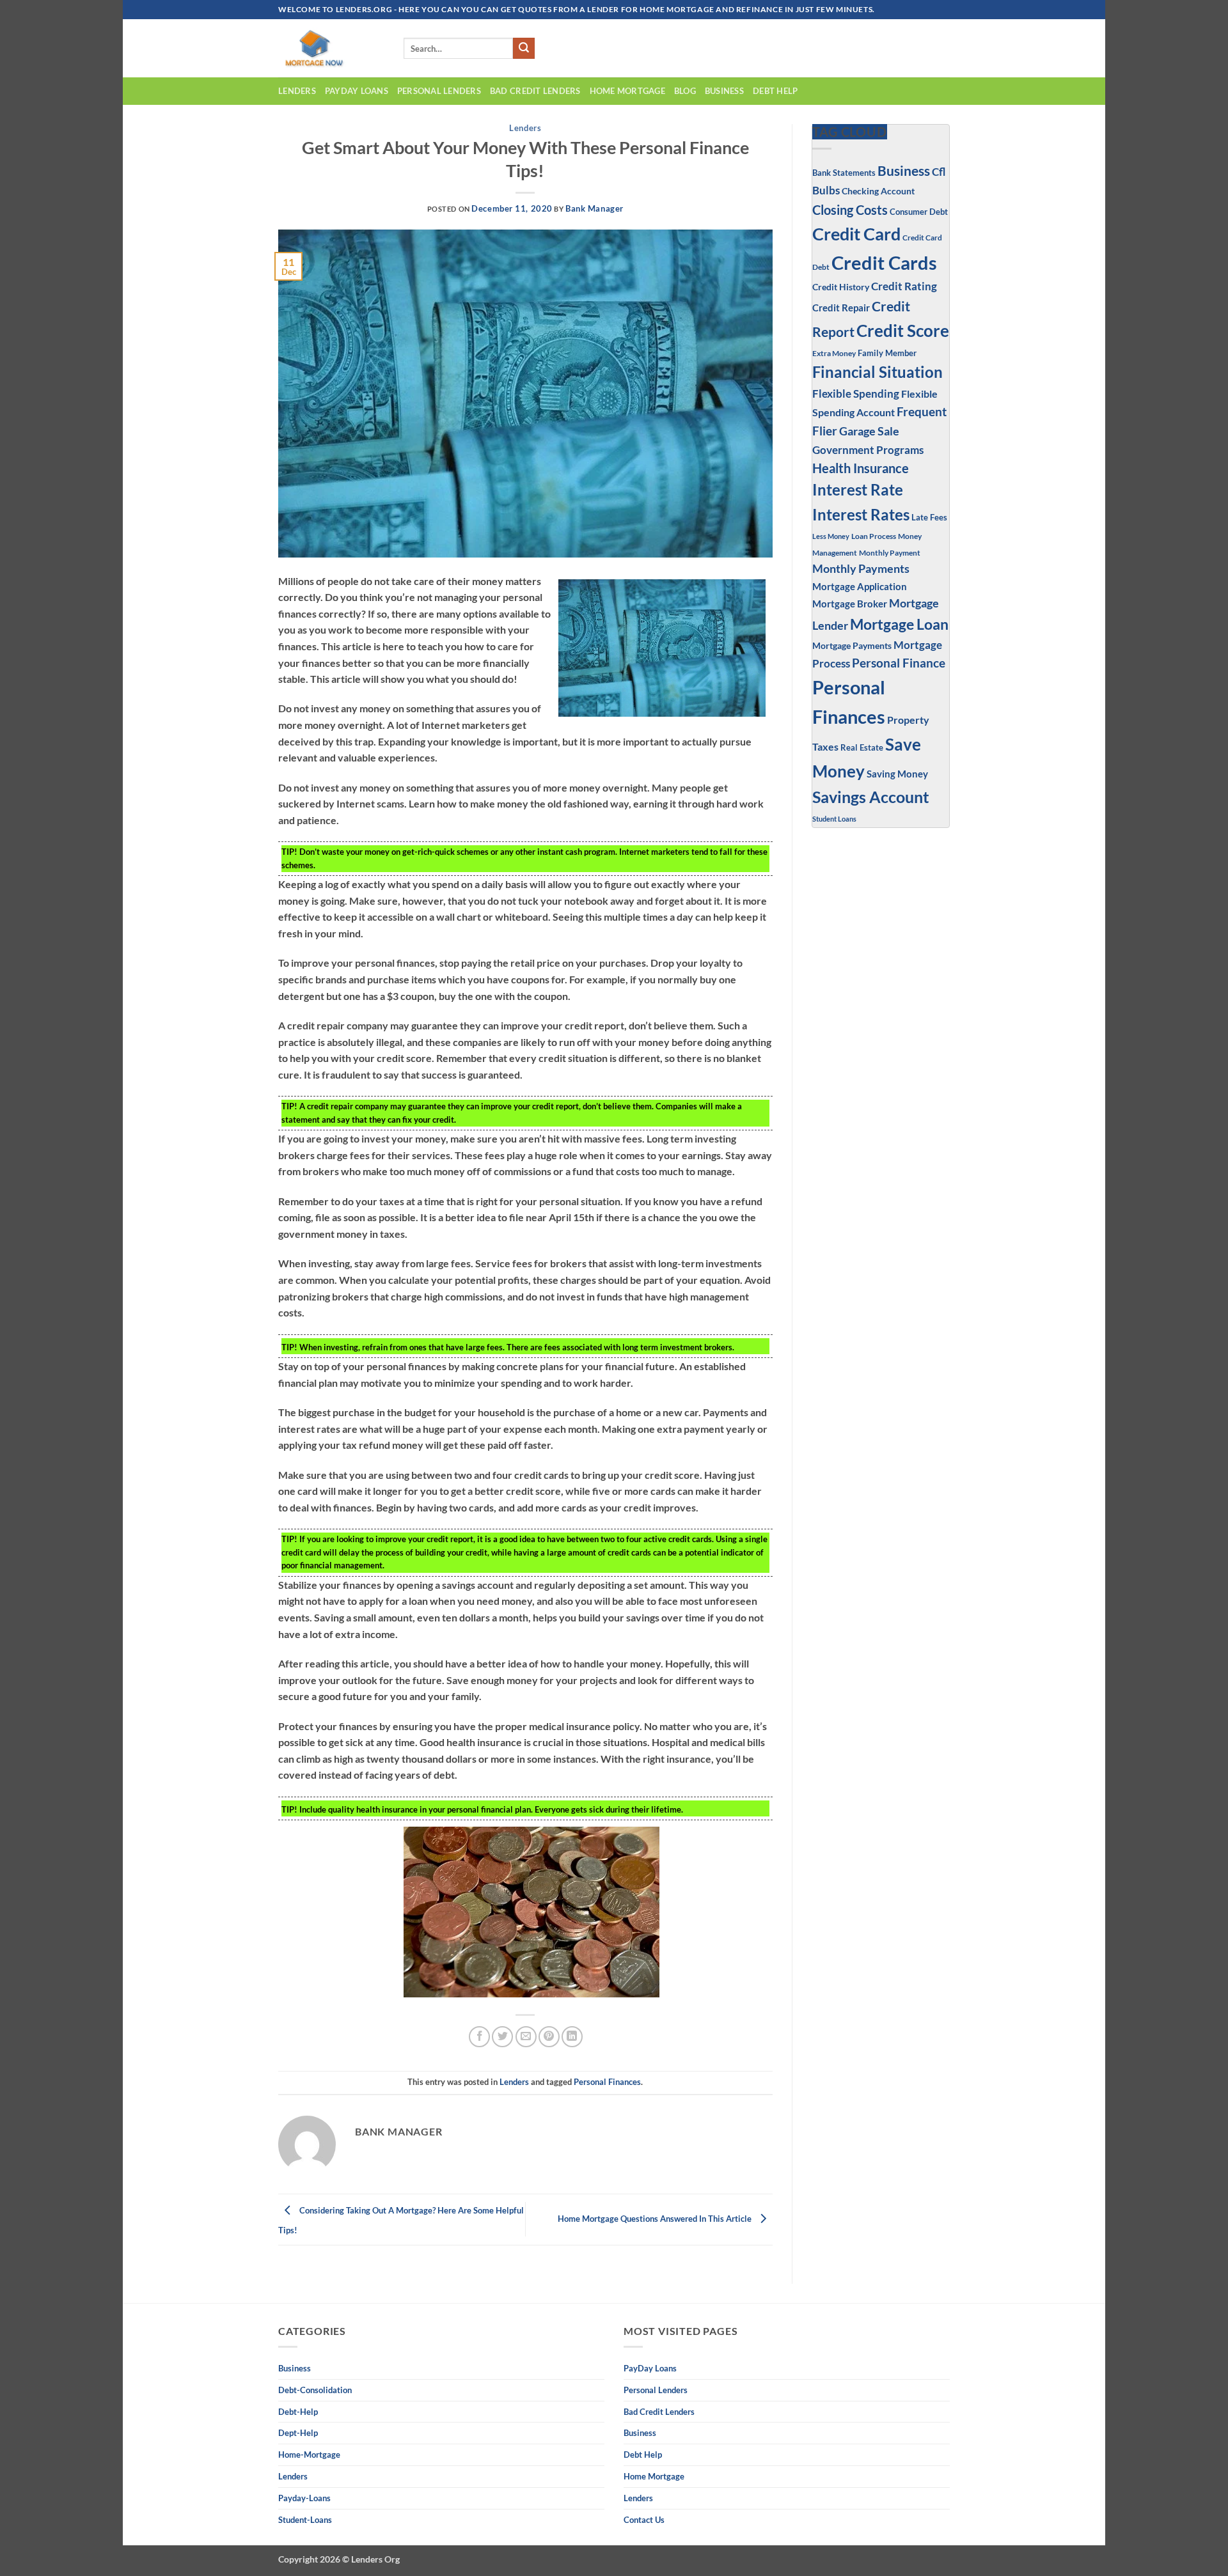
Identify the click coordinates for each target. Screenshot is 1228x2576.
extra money (834, 353)
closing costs (850, 210)
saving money (897, 774)
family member (887, 353)
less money (831, 536)
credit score (903, 331)
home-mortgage (309, 2455)
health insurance (861, 468)
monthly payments (861, 568)
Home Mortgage (627, 91)
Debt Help (775, 91)
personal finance (899, 663)
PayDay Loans (357, 91)
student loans (834, 819)
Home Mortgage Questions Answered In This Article (656, 2219)
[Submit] (524, 49)
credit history (841, 287)
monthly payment (890, 552)
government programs (868, 450)
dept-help (298, 2433)
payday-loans (304, 2498)
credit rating (904, 286)
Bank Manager (594, 208)
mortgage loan (899, 624)
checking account (878, 191)
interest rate (858, 490)
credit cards (884, 262)
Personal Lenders (439, 91)
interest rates (861, 514)
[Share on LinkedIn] (572, 2037)
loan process (874, 536)
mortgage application (860, 586)
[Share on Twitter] (502, 2037)
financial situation (878, 372)
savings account (871, 797)
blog (685, 91)
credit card (856, 234)
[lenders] (331, 48)
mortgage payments (852, 645)
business (724, 91)
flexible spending (856, 394)
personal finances (607, 2082)
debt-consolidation (315, 2390)
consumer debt (919, 212)
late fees (929, 518)
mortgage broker (850, 604)
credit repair (841, 308)
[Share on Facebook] (479, 2037)
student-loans (305, 2520)
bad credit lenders (535, 91)
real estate (862, 748)
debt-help (298, 2412)
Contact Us (644, 2520)
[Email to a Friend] (526, 2037)
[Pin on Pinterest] (549, 2037)
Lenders (297, 91)
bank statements (844, 173)
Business (904, 170)
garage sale (869, 431)
